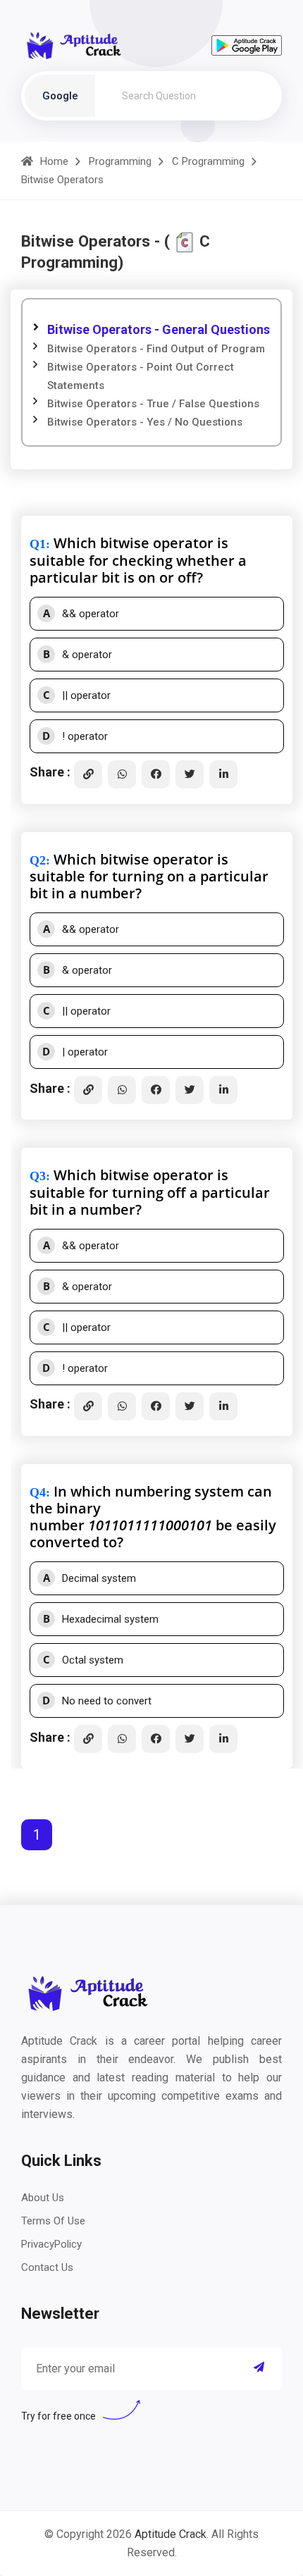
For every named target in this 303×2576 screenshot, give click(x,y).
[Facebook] (156, 774)
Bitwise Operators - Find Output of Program (156, 349)
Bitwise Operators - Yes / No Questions (145, 422)
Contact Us (47, 2267)
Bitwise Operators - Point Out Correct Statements (141, 376)
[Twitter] (190, 774)
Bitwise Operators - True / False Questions (153, 404)
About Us (43, 2198)
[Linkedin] (223, 774)
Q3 (38, 1176)
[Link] (88, 774)
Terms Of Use (53, 2221)
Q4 (38, 1492)
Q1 (38, 544)
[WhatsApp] (122, 774)
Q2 (38, 860)
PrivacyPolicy (51, 2244)
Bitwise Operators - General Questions (159, 329)
